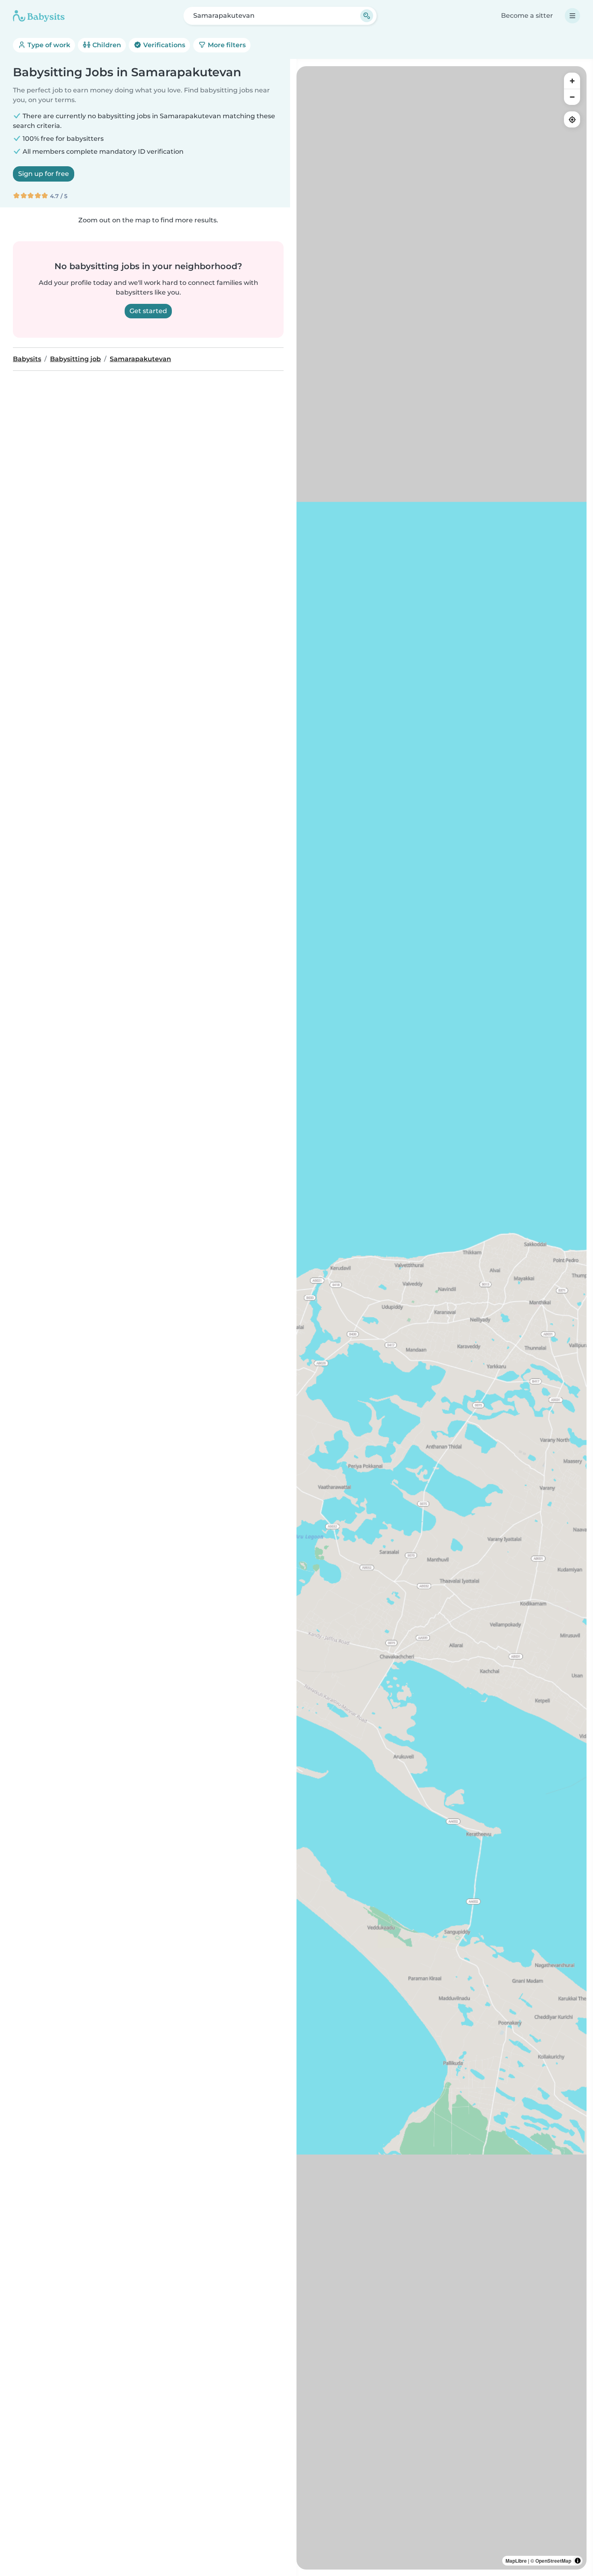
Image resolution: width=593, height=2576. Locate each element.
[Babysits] (39, 16)
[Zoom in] (572, 81)
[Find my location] (572, 119)
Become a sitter (527, 16)
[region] (442, 1318)
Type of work (48, 45)
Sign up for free (44, 174)
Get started (148, 311)
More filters (226, 45)
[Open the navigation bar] (572, 16)
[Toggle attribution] (578, 2561)
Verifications (163, 45)
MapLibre (516, 2561)
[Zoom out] (572, 97)
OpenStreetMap (553, 2561)
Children (106, 45)
